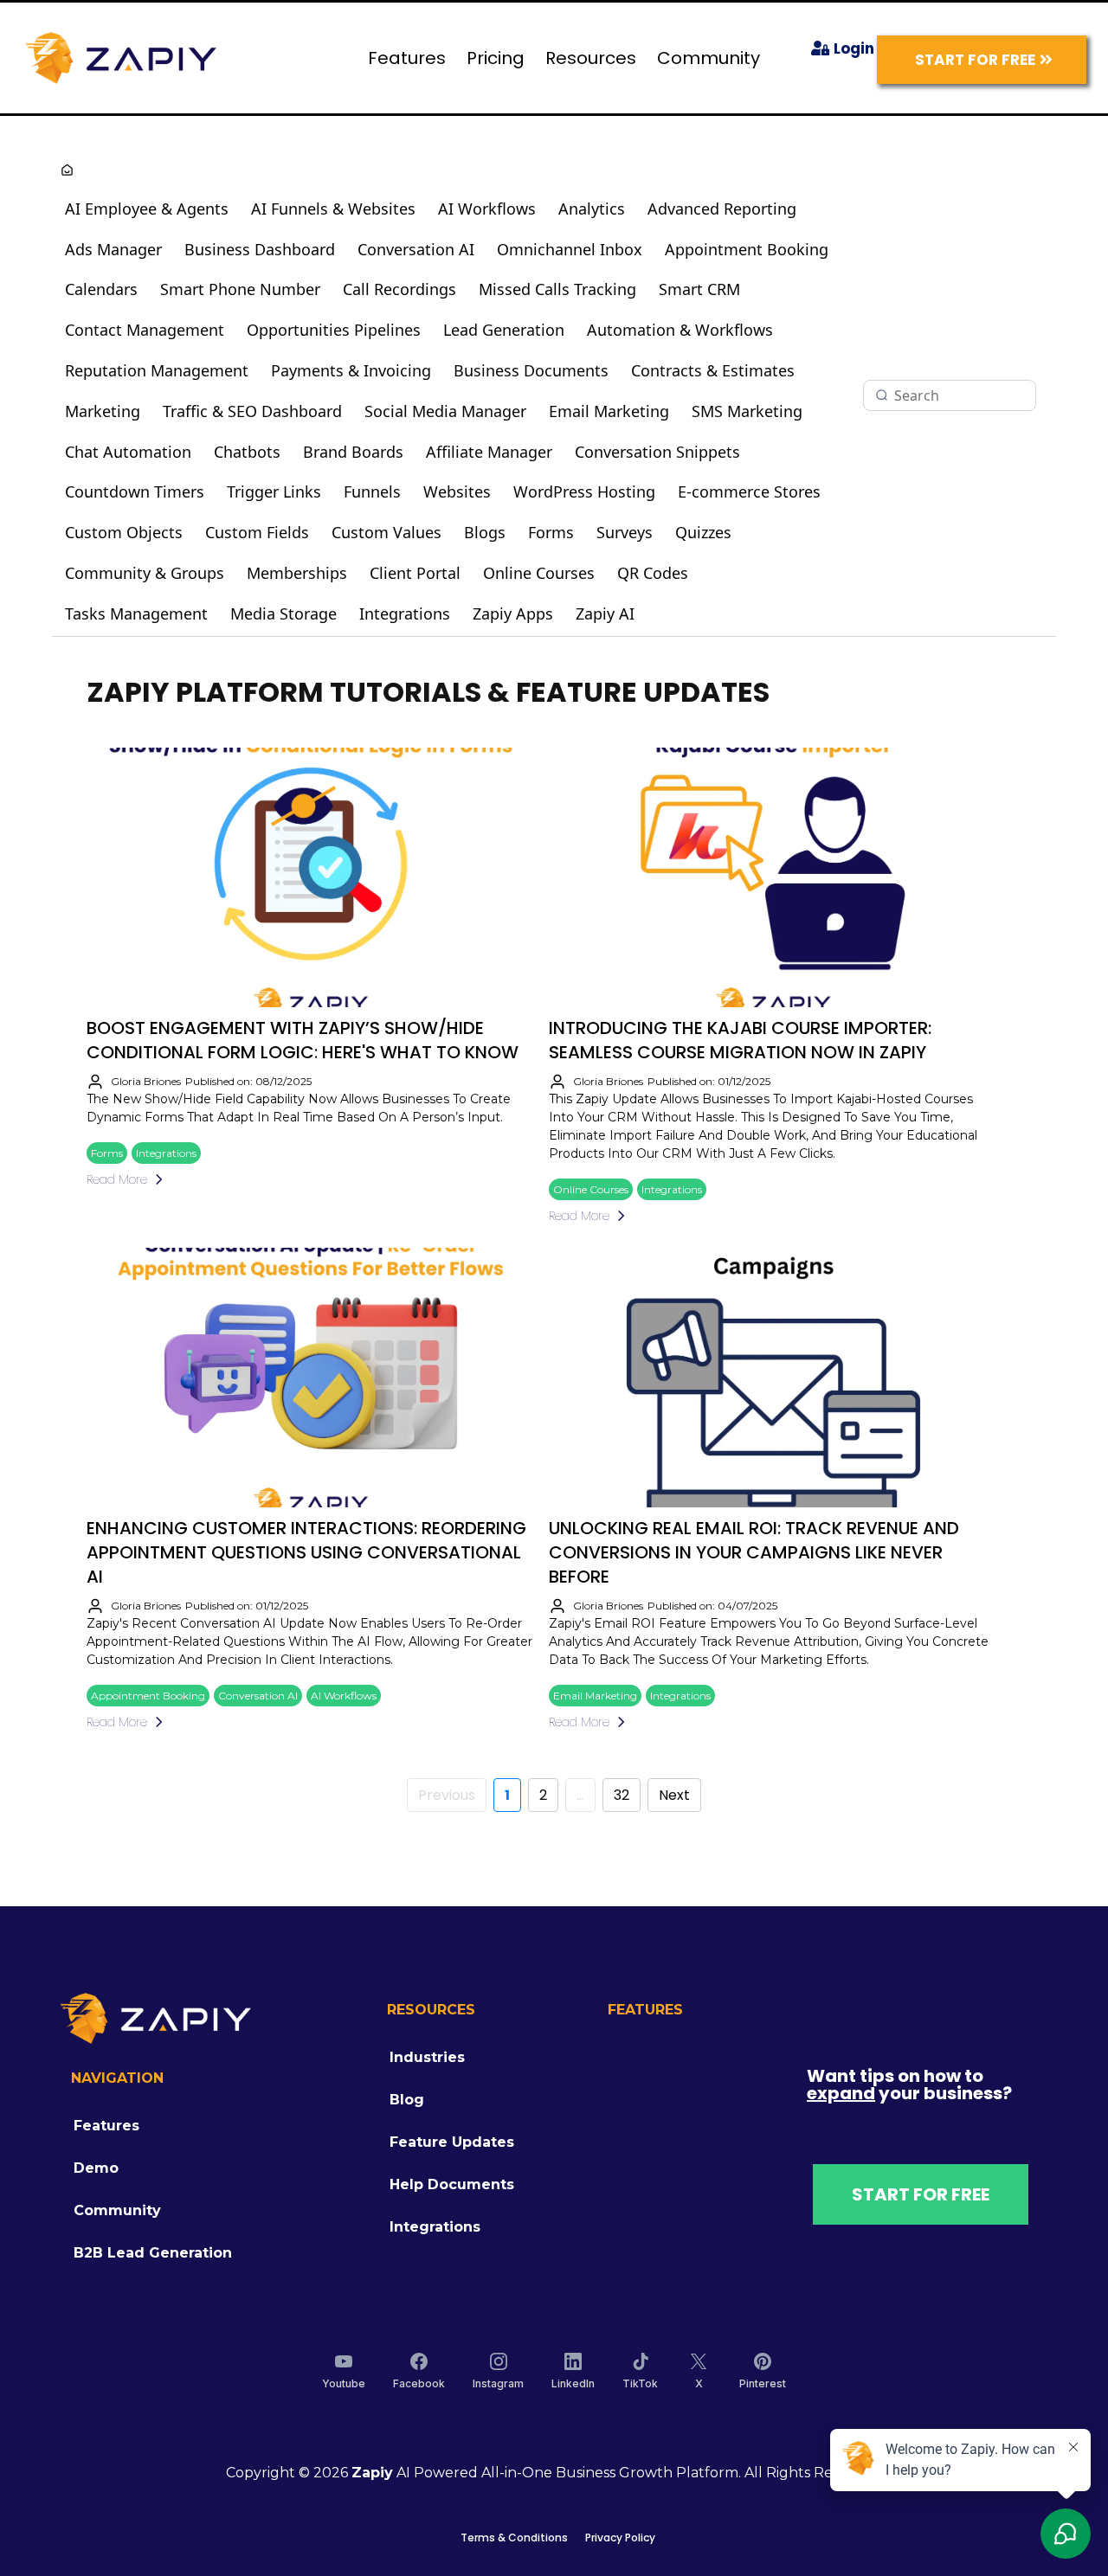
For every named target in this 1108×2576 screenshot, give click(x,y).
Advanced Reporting (722, 209)
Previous (447, 1795)
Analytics (592, 209)
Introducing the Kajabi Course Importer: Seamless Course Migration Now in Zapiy (740, 1040)
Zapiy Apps (513, 613)
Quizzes (703, 532)
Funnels (372, 491)
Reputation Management (157, 370)
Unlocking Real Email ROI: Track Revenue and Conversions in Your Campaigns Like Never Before (754, 1552)
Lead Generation (504, 330)
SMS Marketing (747, 411)
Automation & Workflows (680, 330)
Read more (117, 1179)
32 (622, 1795)
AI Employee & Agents (147, 209)
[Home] (67, 172)
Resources (591, 58)
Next (674, 1795)
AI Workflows (487, 209)
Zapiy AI (605, 613)
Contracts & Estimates (713, 370)
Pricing (496, 58)
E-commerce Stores (749, 491)
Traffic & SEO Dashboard (252, 411)
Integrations (405, 613)
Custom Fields (257, 532)
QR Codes (653, 573)
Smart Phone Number (240, 289)
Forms (551, 532)
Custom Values (387, 532)
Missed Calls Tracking (557, 289)
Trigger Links (274, 491)
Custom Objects (124, 532)
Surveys (625, 532)
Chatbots (247, 452)
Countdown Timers (135, 491)
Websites (457, 491)
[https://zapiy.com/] (121, 57)
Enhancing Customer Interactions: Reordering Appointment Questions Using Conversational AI (306, 1552)
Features (407, 58)
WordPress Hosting (584, 491)
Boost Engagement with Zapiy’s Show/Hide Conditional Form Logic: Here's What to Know (303, 1040)
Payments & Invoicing (351, 370)
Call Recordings (399, 289)
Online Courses (539, 573)
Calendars (101, 289)
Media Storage (283, 613)
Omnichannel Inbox (570, 249)
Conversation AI (416, 249)
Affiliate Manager (489, 452)
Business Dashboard (260, 249)
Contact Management (145, 330)
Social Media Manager (445, 411)
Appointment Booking (747, 249)
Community (709, 58)
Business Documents (531, 370)
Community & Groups (145, 573)
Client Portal (415, 573)
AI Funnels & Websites (333, 209)
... (580, 1795)
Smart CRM (699, 289)
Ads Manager (113, 249)
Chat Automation (128, 452)
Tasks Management (136, 613)
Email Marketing (609, 411)
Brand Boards (353, 452)
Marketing (103, 411)
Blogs (485, 532)
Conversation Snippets (657, 452)
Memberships (297, 573)
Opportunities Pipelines (334, 330)
